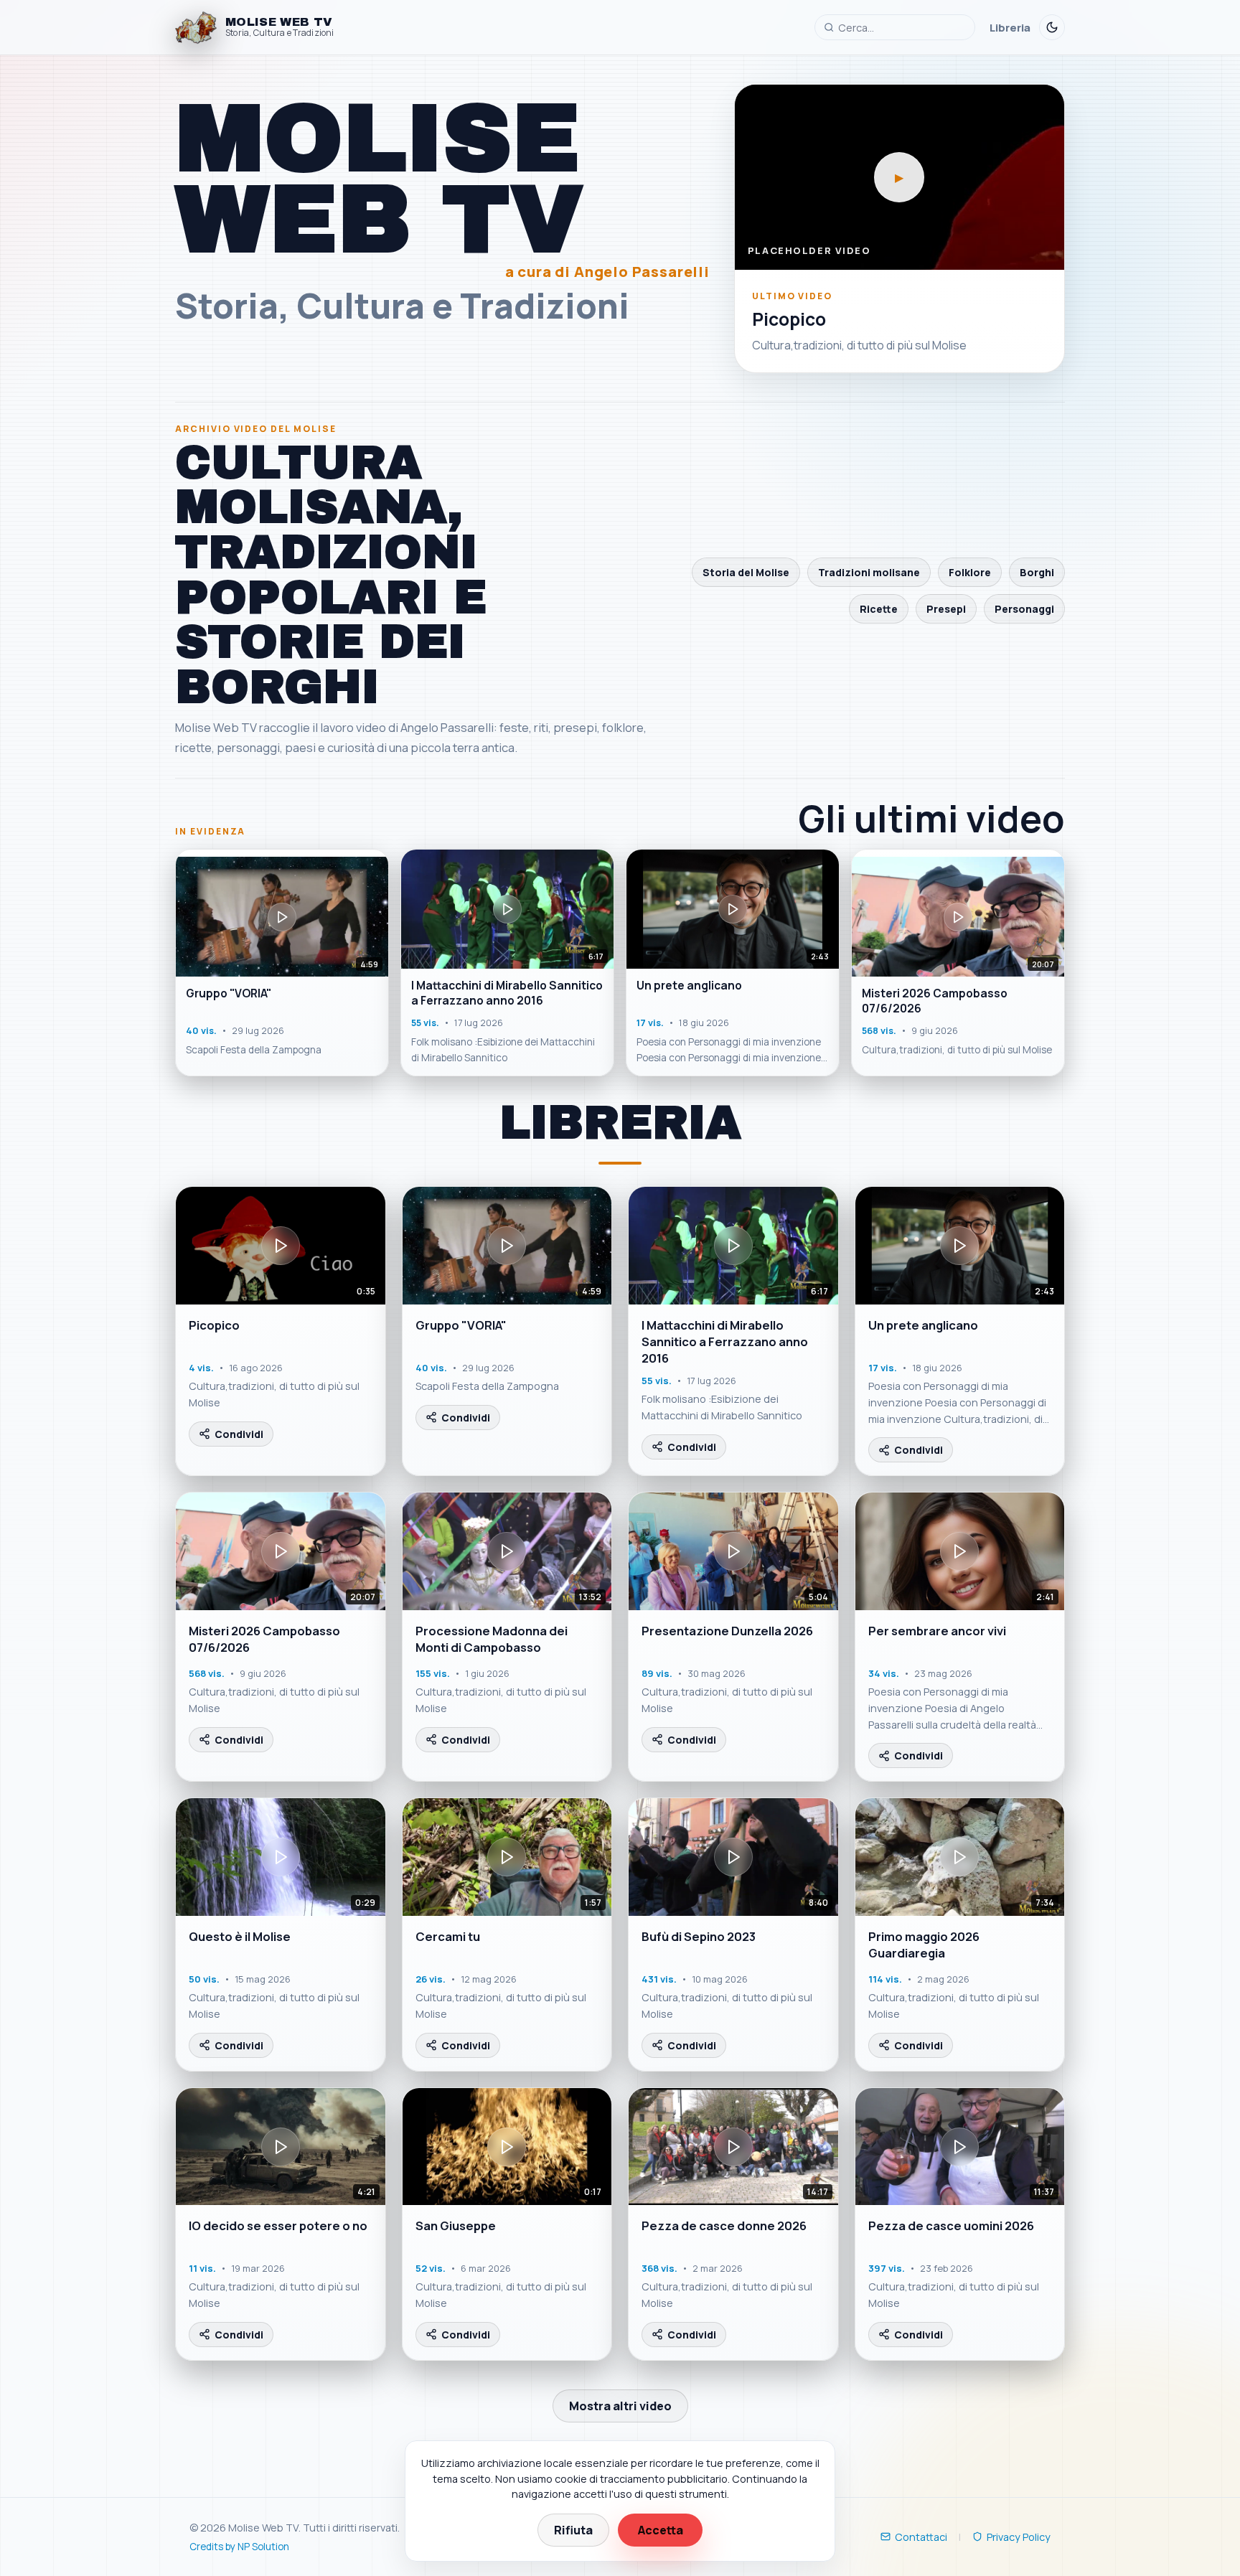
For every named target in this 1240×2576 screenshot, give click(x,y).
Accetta (661, 2530)
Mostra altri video (620, 2406)
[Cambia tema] (1052, 27)
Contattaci (921, 2537)
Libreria (1010, 27)
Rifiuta (573, 2530)
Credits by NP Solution (239, 2547)
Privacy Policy (1019, 2537)
